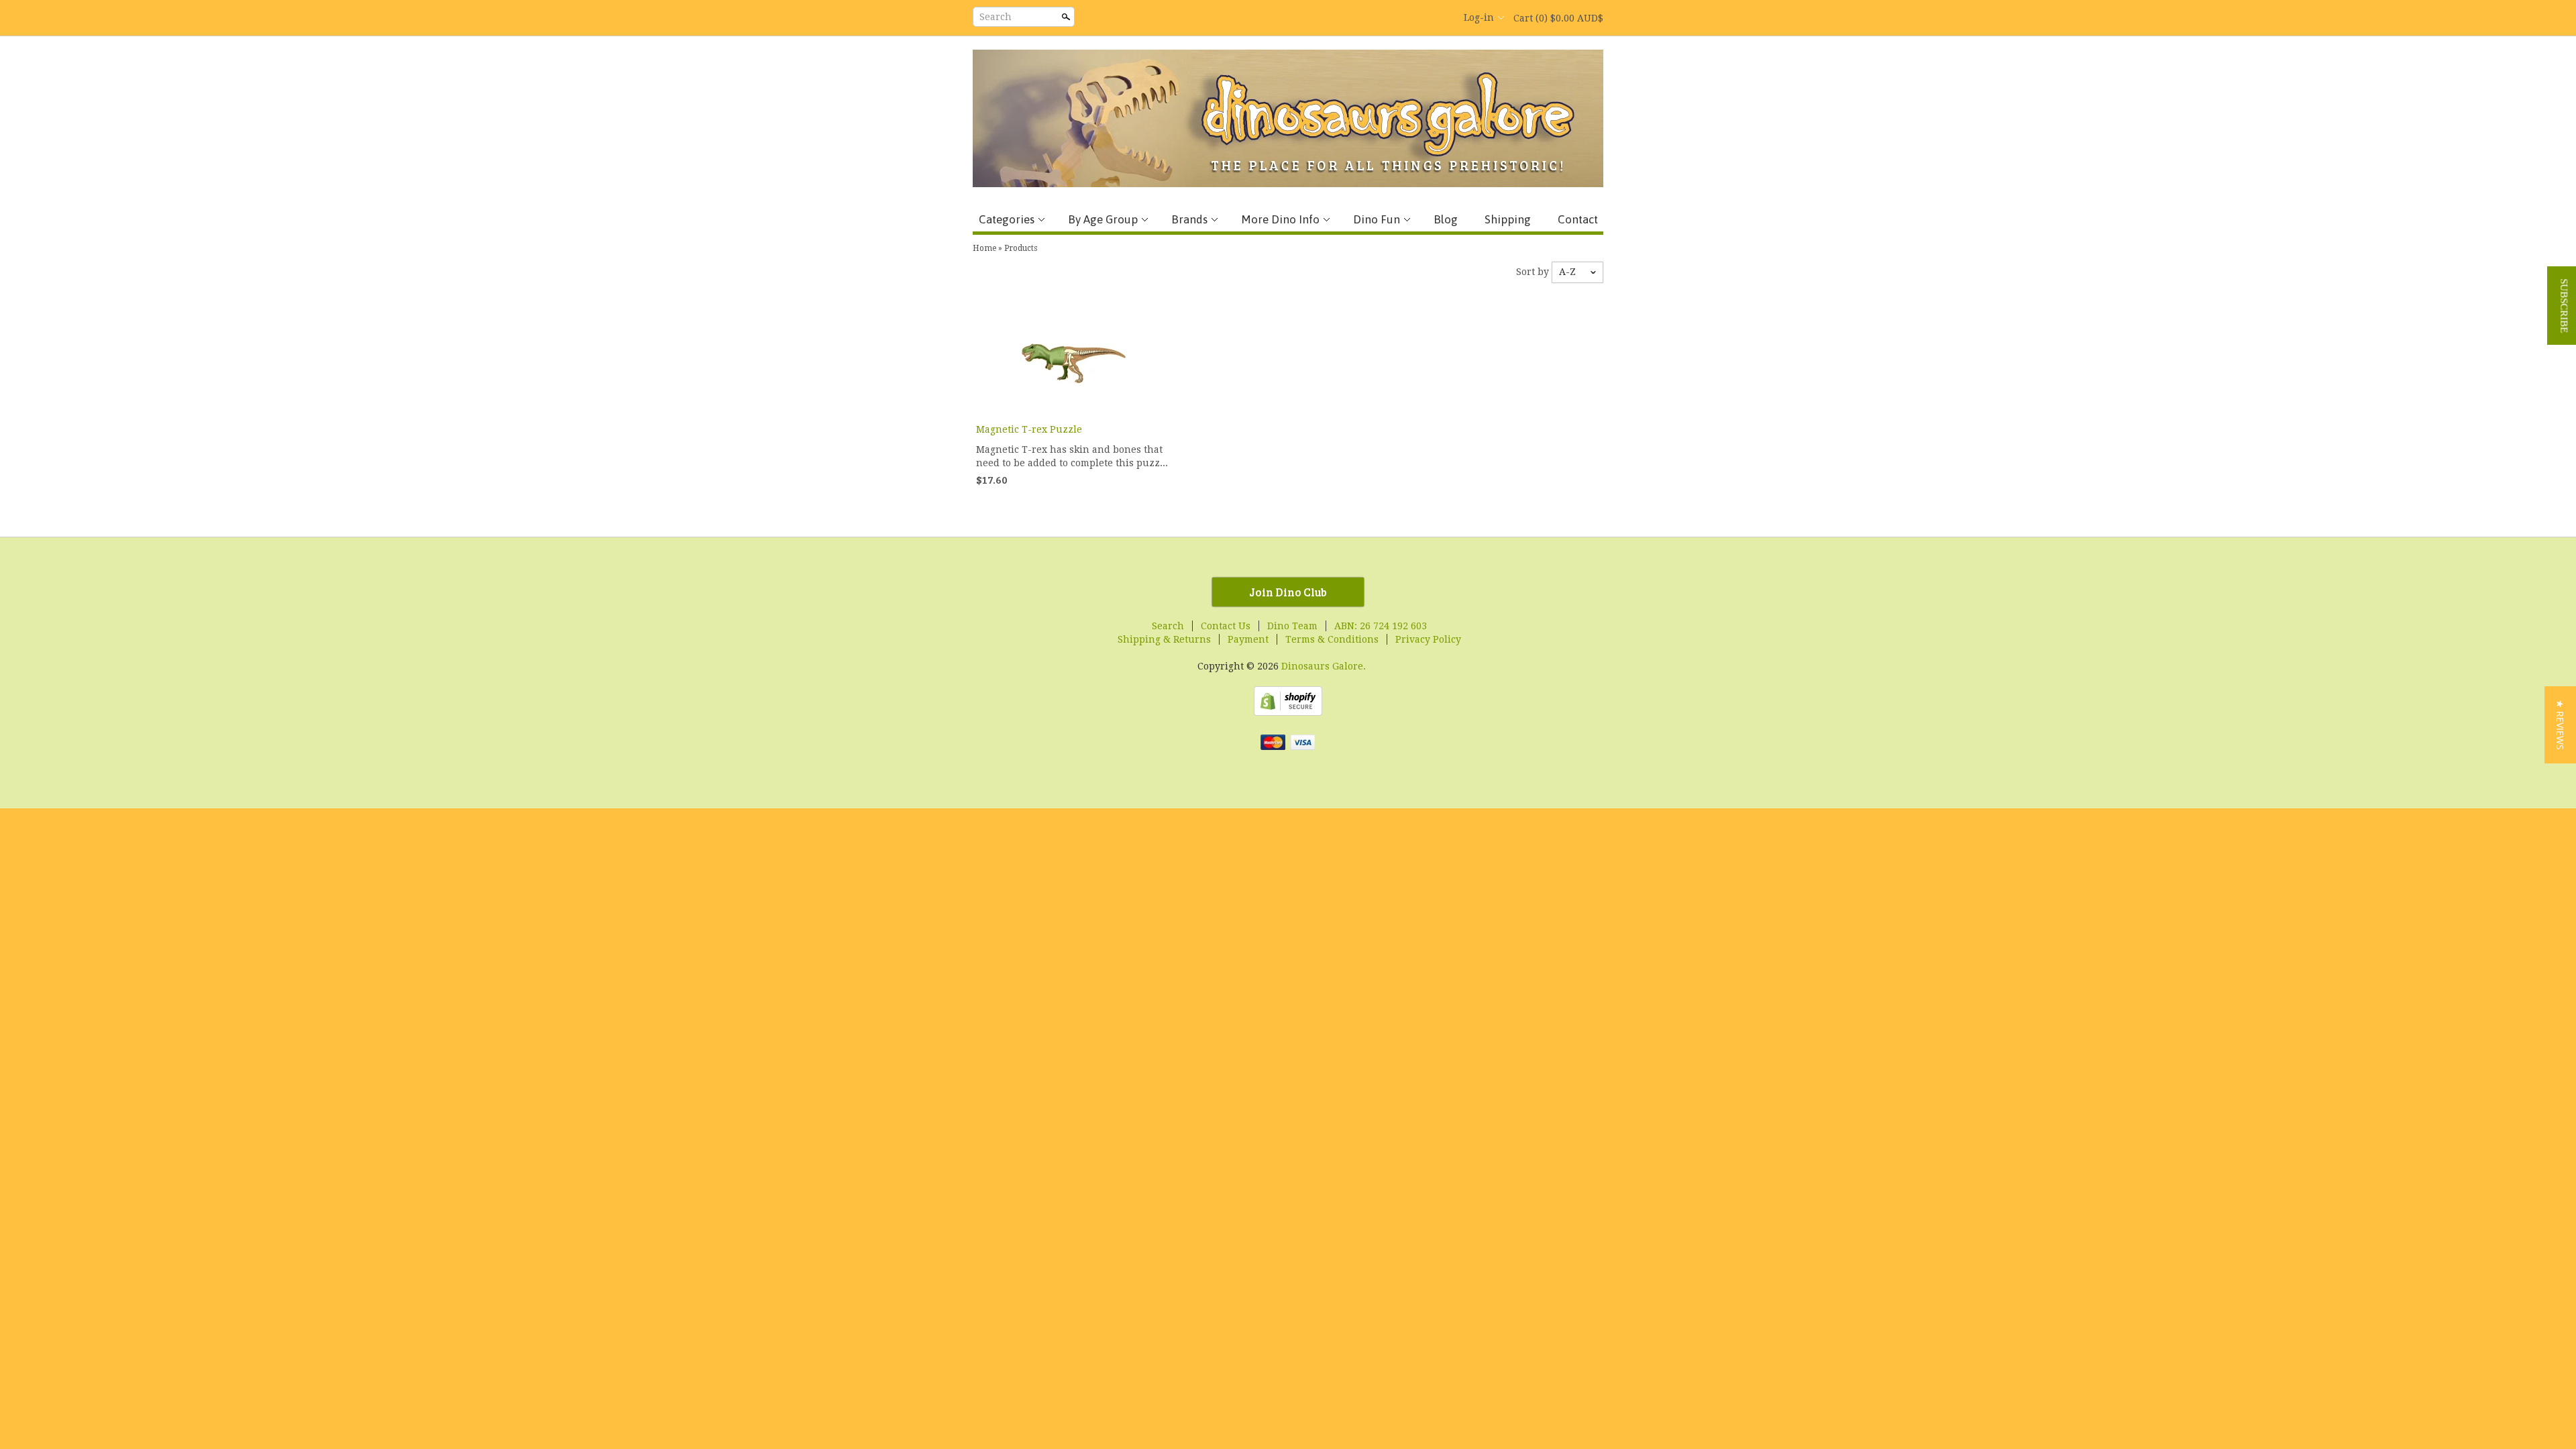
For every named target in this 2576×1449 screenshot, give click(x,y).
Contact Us (1226, 626)
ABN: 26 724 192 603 (1381, 626)
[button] (2560, 725)
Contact (1578, 219)
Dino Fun (1377, 219)
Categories (1007, 219)
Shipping (1508, 219)
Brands (1189, 219)
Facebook (1368, 18)
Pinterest (1414, 18)
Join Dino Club (1288, 592)
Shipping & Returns (1164, 639)
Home (984, 248)
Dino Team (1292, 626)
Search (996, 17)
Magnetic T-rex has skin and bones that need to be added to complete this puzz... (1072, 456)
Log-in (1479, 17)
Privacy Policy (1428, 639)
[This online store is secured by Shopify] (1288, 712)
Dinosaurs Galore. (1324, 666)
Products (1021, 248)
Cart (1558, 18)
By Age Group (1103, 219)
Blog (1446, 219)
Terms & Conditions (1332, 639)
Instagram (1437, 18)
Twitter (1391, 18)
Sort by (1533, 272)
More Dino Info (1280, 219)
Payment (1248, 639)
